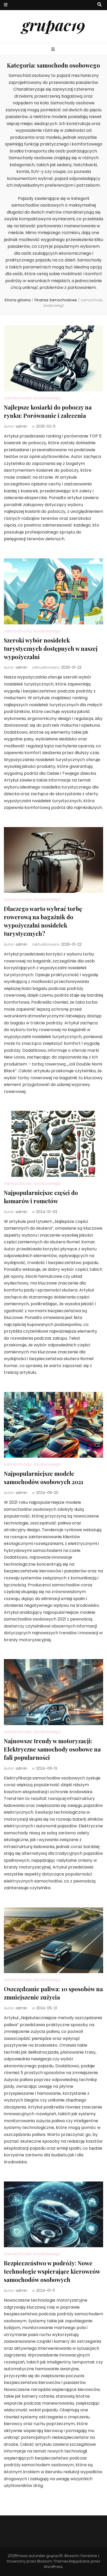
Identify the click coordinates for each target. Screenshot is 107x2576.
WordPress (53, 2567)
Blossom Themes (53, 2561)
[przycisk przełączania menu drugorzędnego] (6, 5)
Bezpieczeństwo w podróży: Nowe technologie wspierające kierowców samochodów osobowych (52, 2271)
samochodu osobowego (32, 398)
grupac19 (54, 25)
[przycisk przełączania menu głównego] (54, 50)
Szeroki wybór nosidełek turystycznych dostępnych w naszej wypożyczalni (51, 648)
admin (21, 426)
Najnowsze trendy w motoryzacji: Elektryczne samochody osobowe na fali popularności (52, 1749)
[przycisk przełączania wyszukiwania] (99, 5)
